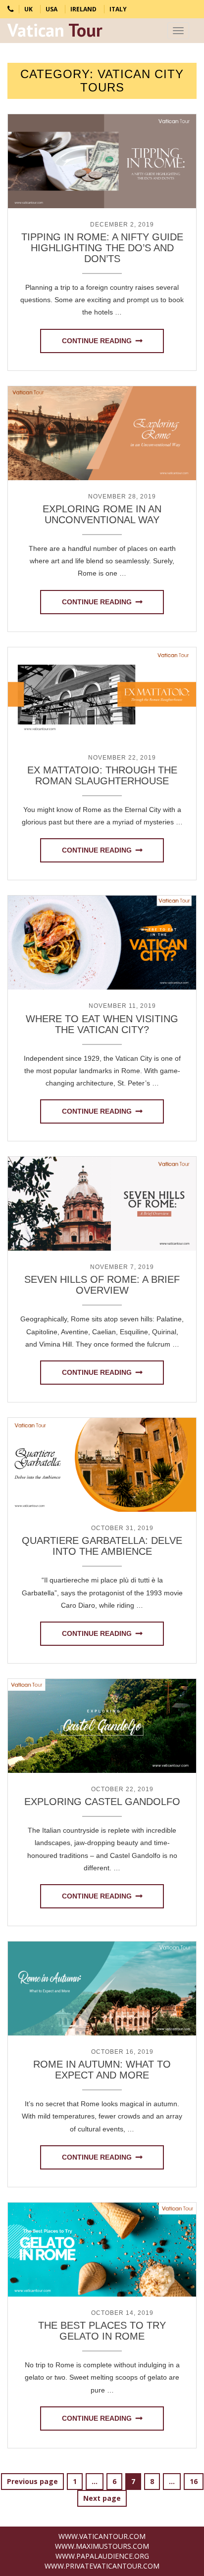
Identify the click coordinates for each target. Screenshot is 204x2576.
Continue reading (97, 341)
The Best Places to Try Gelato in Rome (102, 2331)
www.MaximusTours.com (102, 2546)
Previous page (32, 2481)
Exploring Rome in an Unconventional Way (102, 514)
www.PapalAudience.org (102, 2556)
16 (196, 2481)
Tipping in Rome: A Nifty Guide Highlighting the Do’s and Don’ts (102, 248)
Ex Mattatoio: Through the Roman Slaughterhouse (102, 775)
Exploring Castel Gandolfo (102, 1802)
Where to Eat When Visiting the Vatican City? (102, 1024)
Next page (102, 2498)
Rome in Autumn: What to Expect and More (102, 2070)
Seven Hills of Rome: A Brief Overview (102, 1285)
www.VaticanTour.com (102, 2536)
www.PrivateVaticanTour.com (102, 2566)
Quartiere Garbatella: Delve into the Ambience (102, 1546)
